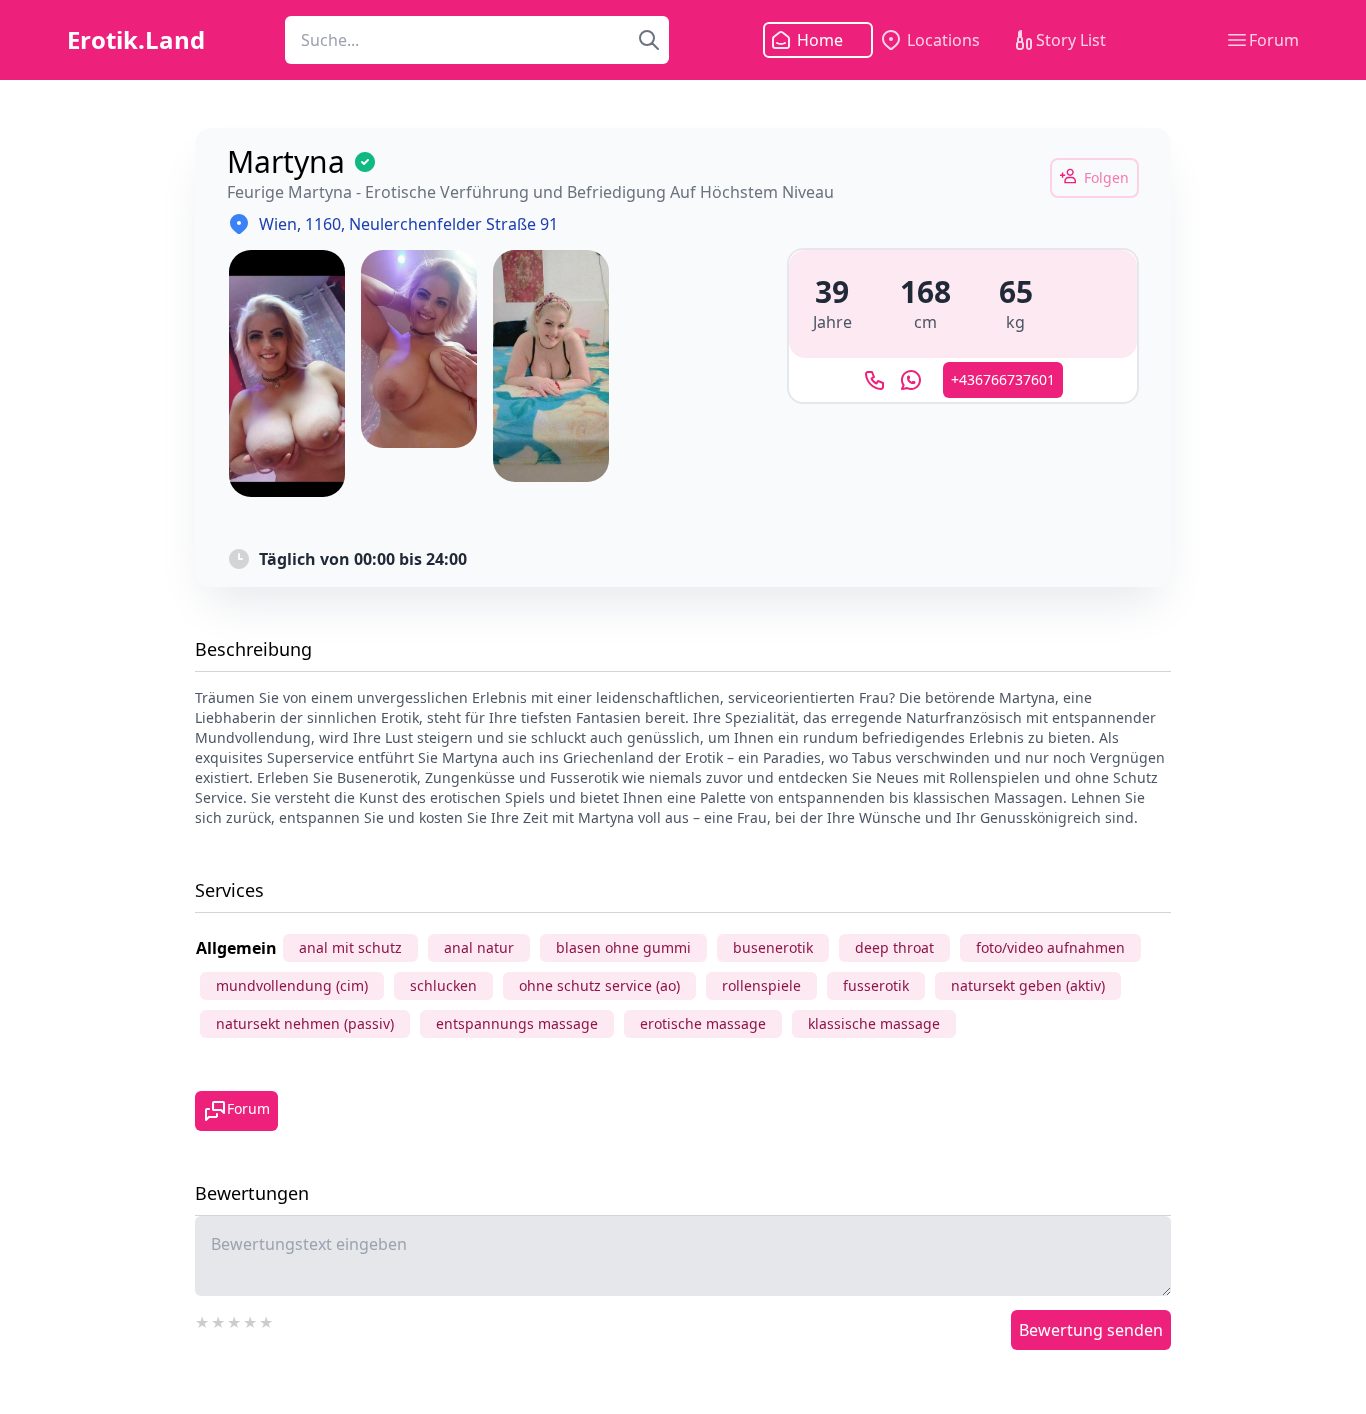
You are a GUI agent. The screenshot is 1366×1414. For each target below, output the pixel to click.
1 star (203, 1320)
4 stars (251, 1320)
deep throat (894, 947)
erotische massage (703, 1023)
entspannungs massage (517, 1023)
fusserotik (876, 985)
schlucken (443, 985)
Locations (943, 40)
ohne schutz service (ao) (599, 985)
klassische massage (874, 1023)
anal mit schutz (350, 947)
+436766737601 (1003, 379)
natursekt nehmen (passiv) (305, 1023)
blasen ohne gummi (623, 947)
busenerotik (773, 947)
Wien (278, 224)
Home (820, 40)
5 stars (267, 1320)
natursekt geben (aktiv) (1028, 985)
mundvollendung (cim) (292, 985)
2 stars (219, 1320)
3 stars (235, 1320)
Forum (1274, 40)
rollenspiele (761, 985)
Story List (1071, 40)
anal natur (479, 947)
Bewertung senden (1091, 1330)
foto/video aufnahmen (1050, 947)
